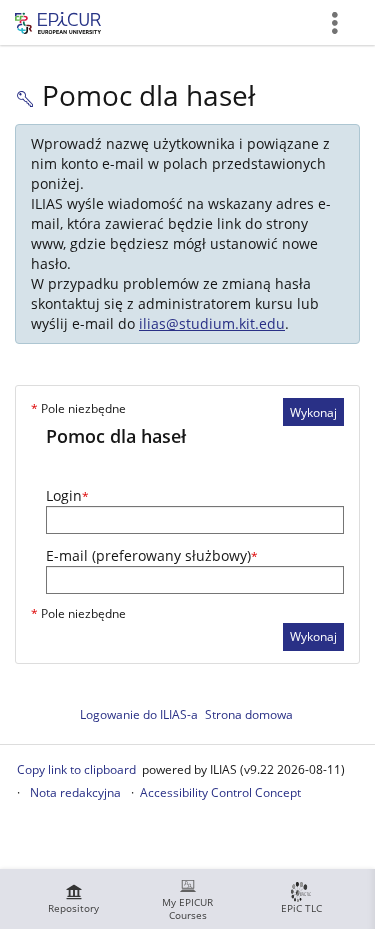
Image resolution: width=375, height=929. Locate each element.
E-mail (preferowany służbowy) (152, 555)
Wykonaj (313, 412)
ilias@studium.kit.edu (212, 323)
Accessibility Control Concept (220, 792)
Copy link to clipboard (76, 769)
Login (67, 495)
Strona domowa (249, 714)
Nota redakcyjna (75, 792)
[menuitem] (74, 899)
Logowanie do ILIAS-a (139, 714)
